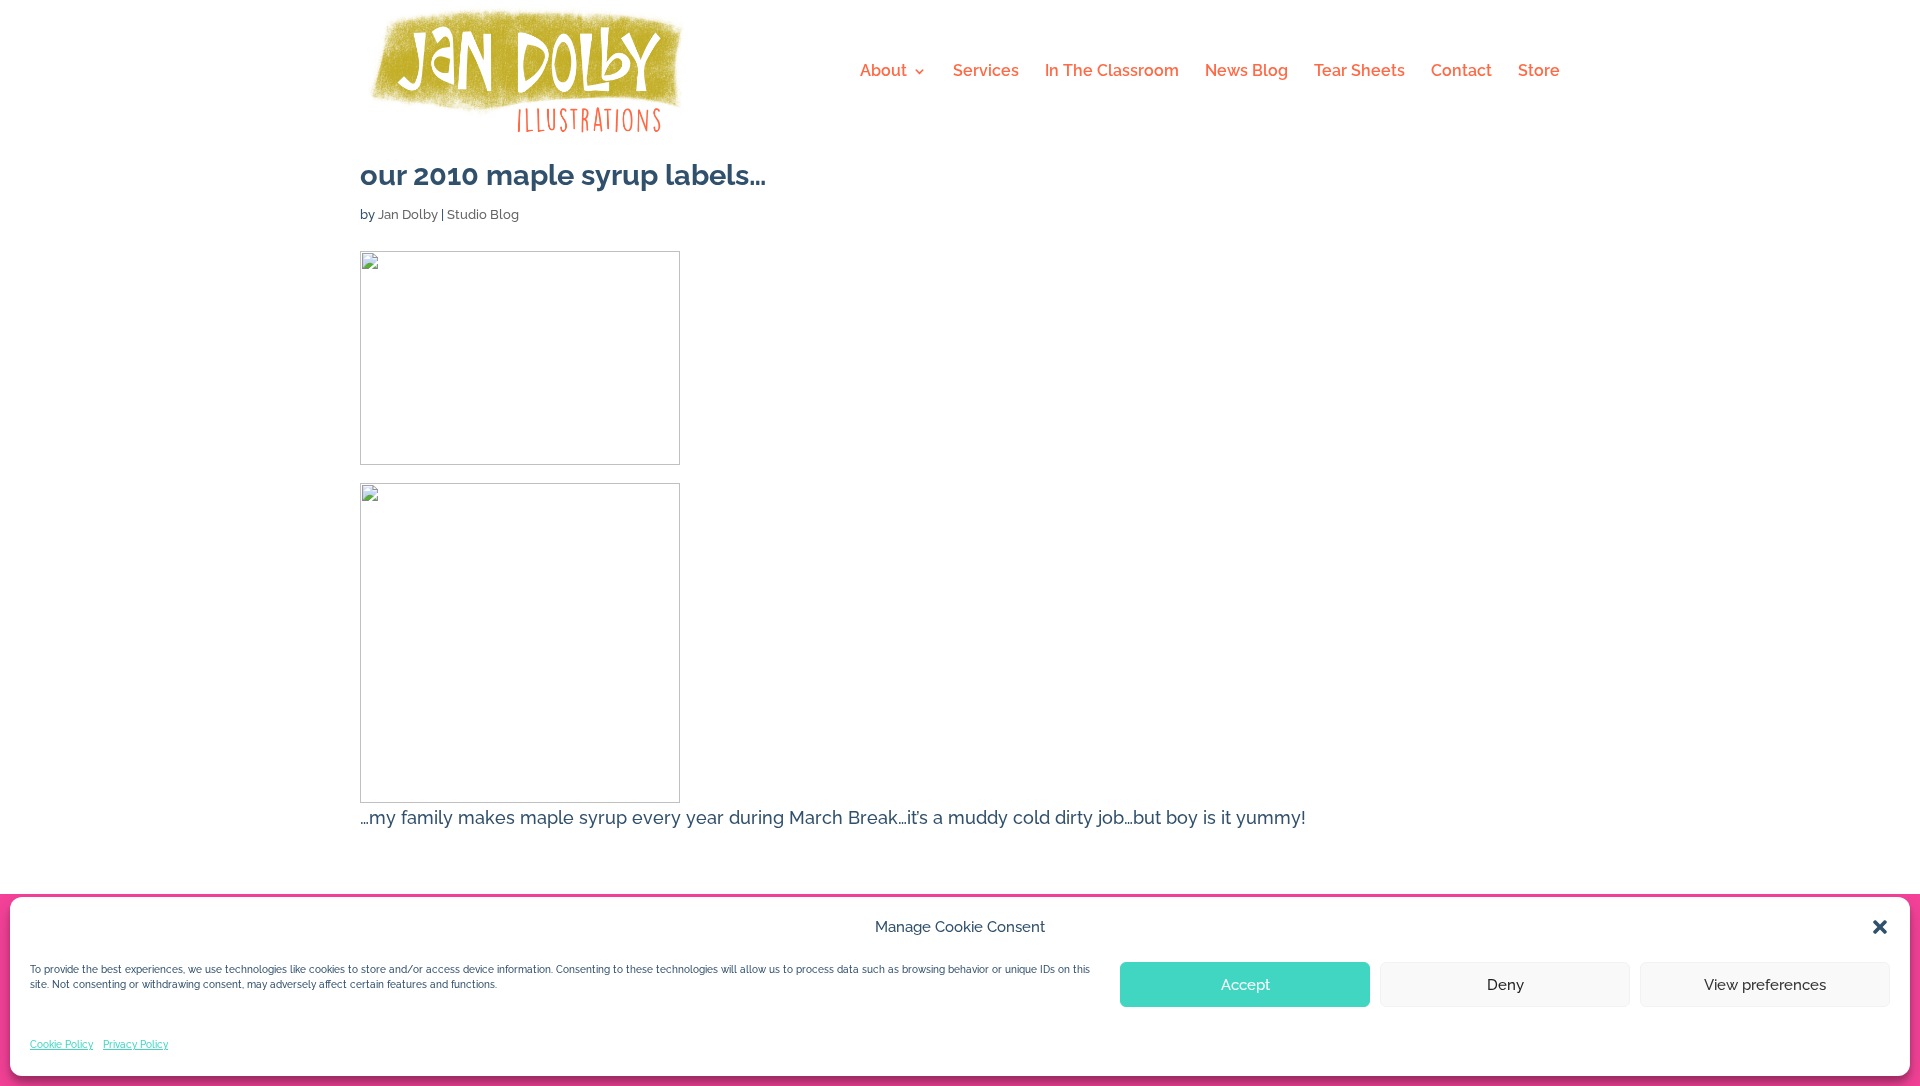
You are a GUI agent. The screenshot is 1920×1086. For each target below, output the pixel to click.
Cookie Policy (61, 1044)
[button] (1880, 927)
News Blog (1246, 72)
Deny (1505, 985)
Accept (1245, 985)
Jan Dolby (408, 214)
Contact (1461, 72)
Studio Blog (483, 214)
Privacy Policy (135, 1044)
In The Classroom (1112, 72)
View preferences (1765, 985)
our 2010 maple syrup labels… (563, 175)
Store (1539, 72)
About (883, 72)
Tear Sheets (1359, 72)
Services (986, 72)
